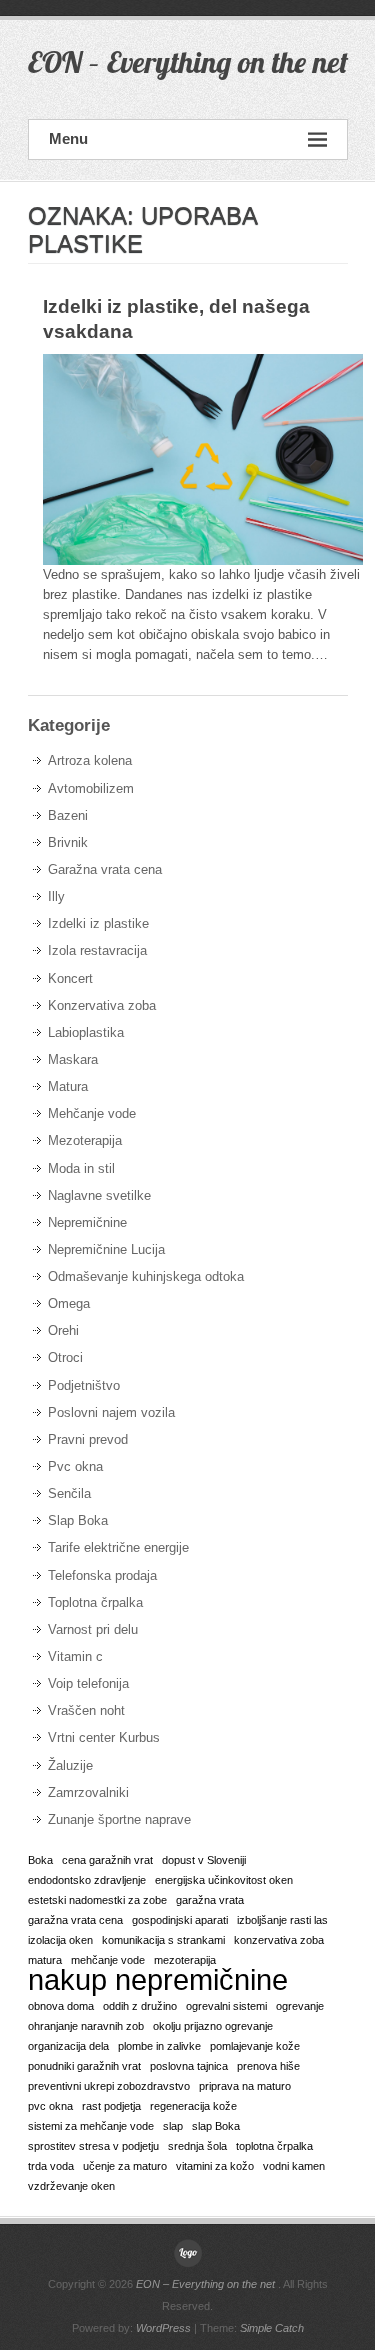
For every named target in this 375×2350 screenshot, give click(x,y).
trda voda (51, 2166)
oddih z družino (140, 2006)
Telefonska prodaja (102, 1575)
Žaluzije (70, 1765)
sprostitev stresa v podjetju (93, 2146)
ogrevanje (300, 2006)
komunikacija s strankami (163, 1940)
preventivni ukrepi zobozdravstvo (109, 2086)
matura (45, 1960)
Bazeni (68, 815)
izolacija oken (60, 1940)
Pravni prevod (88, 1439)
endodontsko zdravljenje (87, 1880)
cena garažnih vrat (107, 1860)
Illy (56, 896)
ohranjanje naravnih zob (86, 2026)
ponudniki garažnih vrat (84, 2066)
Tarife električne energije (118, 1547)
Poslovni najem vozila (111, 1412)
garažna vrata (210, 1900)
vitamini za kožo (215, 2166)
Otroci (65, 1357)
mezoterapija (185, 1960)
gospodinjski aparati (180, 1920)
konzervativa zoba (279, 1940)
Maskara (73, 1059)
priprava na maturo (245, 2086)
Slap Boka (78, 1520)
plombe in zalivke (159, 2046)
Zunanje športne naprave (119, 1819)
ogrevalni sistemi (226, 2006)
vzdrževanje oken (71, 2186)
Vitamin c (75, 1656)
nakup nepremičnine (158, 1980)
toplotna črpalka (274, 2146)
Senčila (69, 1493)
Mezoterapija (85, 1140)
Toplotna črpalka (95, 1602)
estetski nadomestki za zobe (97, 1900)
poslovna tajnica (189, 2066)
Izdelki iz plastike (98, 923)
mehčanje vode (108, 1960)
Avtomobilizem (91, 788)
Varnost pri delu (93, 1629)
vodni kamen (294, 2166)
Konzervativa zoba (102, 1005)
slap (173, 2126)
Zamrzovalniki (88, 1792)
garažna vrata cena (75, 1920)
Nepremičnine (87, 1222)
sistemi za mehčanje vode (91, 2126)
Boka (40, 1860)
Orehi (63, 1330)
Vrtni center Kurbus (104, 1737)
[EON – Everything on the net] (188, 2253)
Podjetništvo (84, 1385)
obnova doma (61, 2006)
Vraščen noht (86, 1710)
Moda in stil (81, 1168)
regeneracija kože (193, 2106)
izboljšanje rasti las (282, 1920)
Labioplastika (86, 1032)
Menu (68, 138)
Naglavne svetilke (99, 1195)
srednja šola (197, 2146)
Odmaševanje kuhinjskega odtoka (146, 1276)
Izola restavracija (97, 950)
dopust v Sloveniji (204, 1860)
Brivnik (68, 842)
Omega (69, 1303)
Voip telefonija (88, 1683)
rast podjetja (111, 2106)
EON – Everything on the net (188, 62)
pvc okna (50, 2106)
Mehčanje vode (92, 1113)
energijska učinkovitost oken (224, 1880)
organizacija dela (68, 2046)
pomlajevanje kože (255, 2046)
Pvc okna (75, 1466)
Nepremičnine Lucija (106, 1249)
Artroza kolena (90, 760)
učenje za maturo (125, 2166)
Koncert (70, 978)
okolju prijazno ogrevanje (213, 2026)
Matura (68, 1086)
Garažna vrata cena (105, 869)
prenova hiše (268, 2066)
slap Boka (216, 2126)
